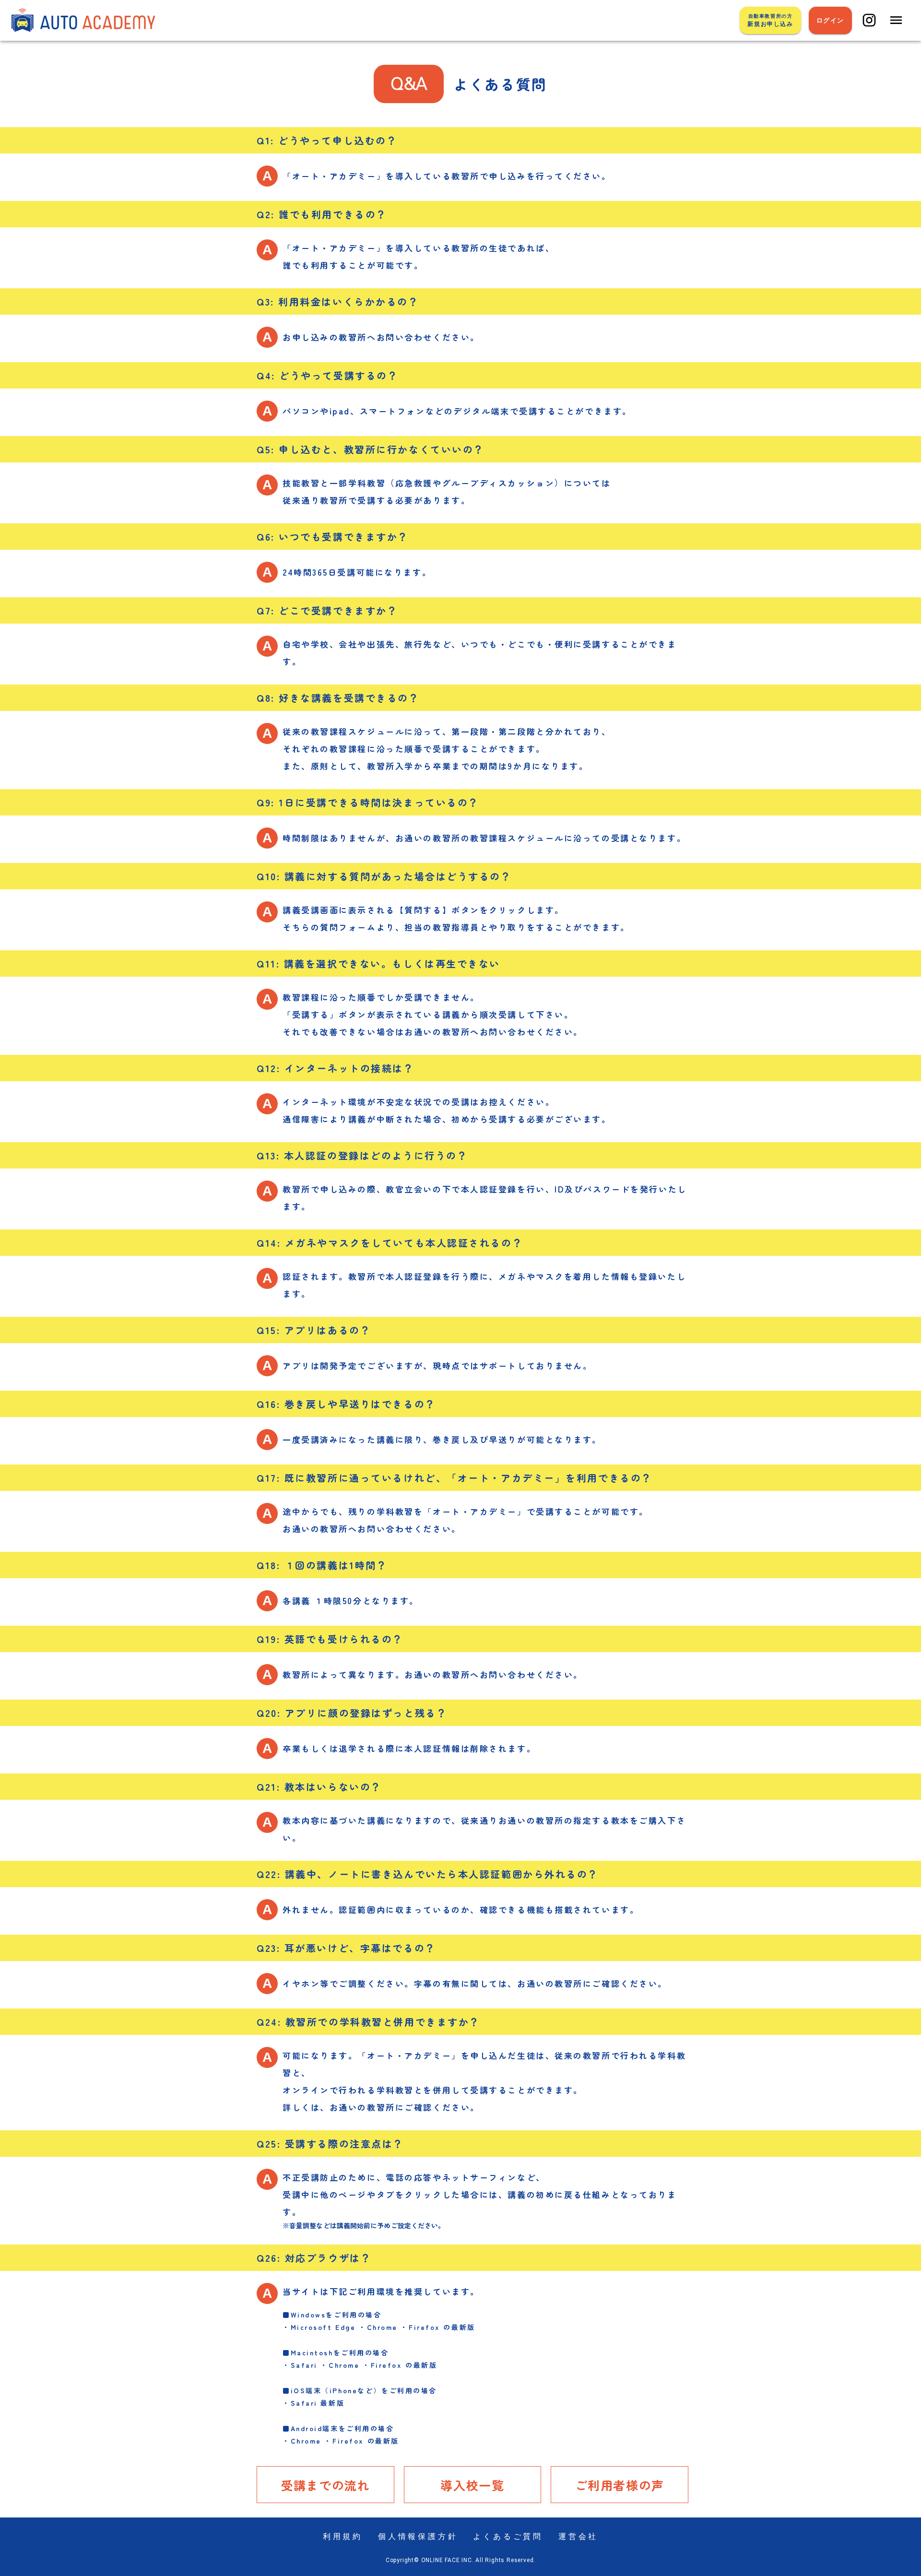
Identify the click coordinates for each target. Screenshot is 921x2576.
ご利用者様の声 (620, 2485)
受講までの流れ (325, 2485)
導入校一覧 (472, 2485)
